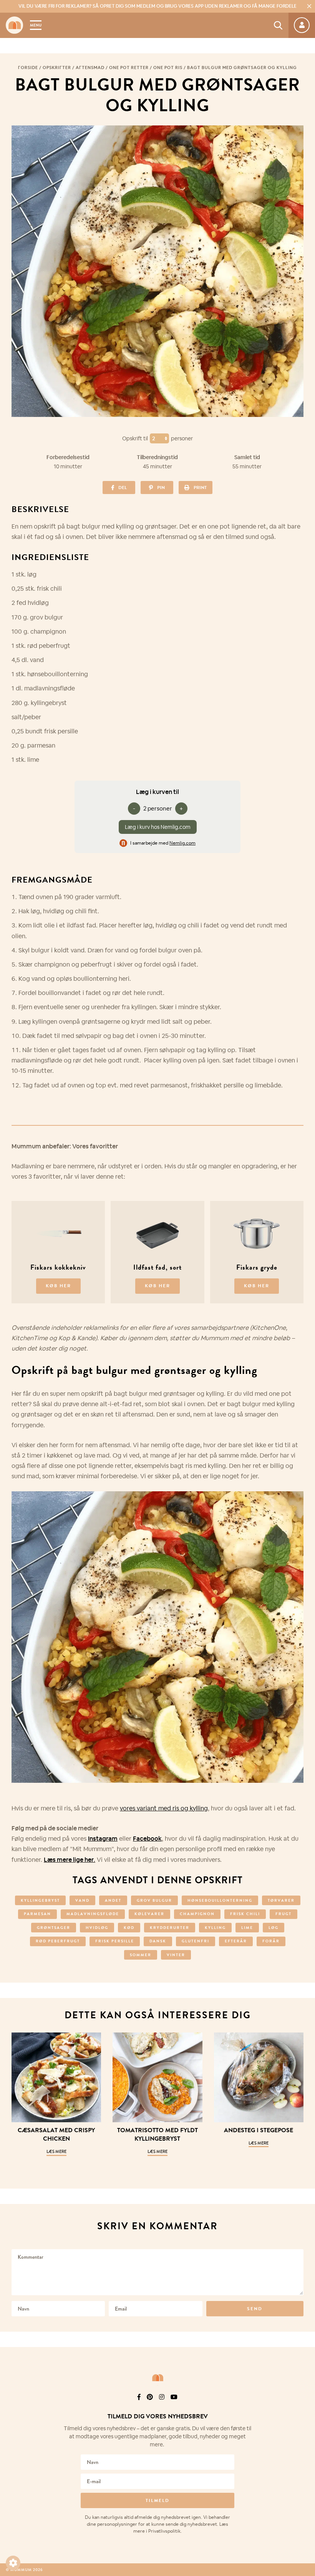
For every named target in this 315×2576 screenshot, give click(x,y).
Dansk (158, 1941)
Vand (82, 1900)
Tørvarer (281, 1900)
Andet (113, 1900)
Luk (304, 2407)
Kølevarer (149, 1914)
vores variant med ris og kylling (164, 1808)
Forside (28, 68)
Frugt (283, 1914)
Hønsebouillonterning (220, 1900)
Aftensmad (90, 68)
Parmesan (37, 1914)
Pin (161, 488)
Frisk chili (245, 1914)
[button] (13, 2563)
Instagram (103, 1839)
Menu (36, 25)
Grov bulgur (154, 1900)
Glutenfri (196, 1941)
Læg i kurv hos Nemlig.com (158, 827)
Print (200, 488)
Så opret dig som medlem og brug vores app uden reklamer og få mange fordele (157, 6)
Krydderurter (170, 1928)
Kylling (215, 1928)
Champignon (197, 1914)
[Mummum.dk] (157, 2378)
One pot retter (129, 68)
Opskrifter (57, 68)
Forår (271, 1941)
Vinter (176, 1955)
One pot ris (168, 68)
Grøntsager (54, 1928)
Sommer (141, 1955)
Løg (274, 1928)
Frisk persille (115, 1941)
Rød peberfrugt (58, 1941)
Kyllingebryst (40, 1900)
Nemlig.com (182, 843)
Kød (129, 1928)
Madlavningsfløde (93, 1914)
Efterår (236, 1941)
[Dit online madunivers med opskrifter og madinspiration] (14, 25)
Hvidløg (97, 1928)
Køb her (58, 1286)
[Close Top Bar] (309, 6)
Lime (247, 1928)
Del (123, 488)
